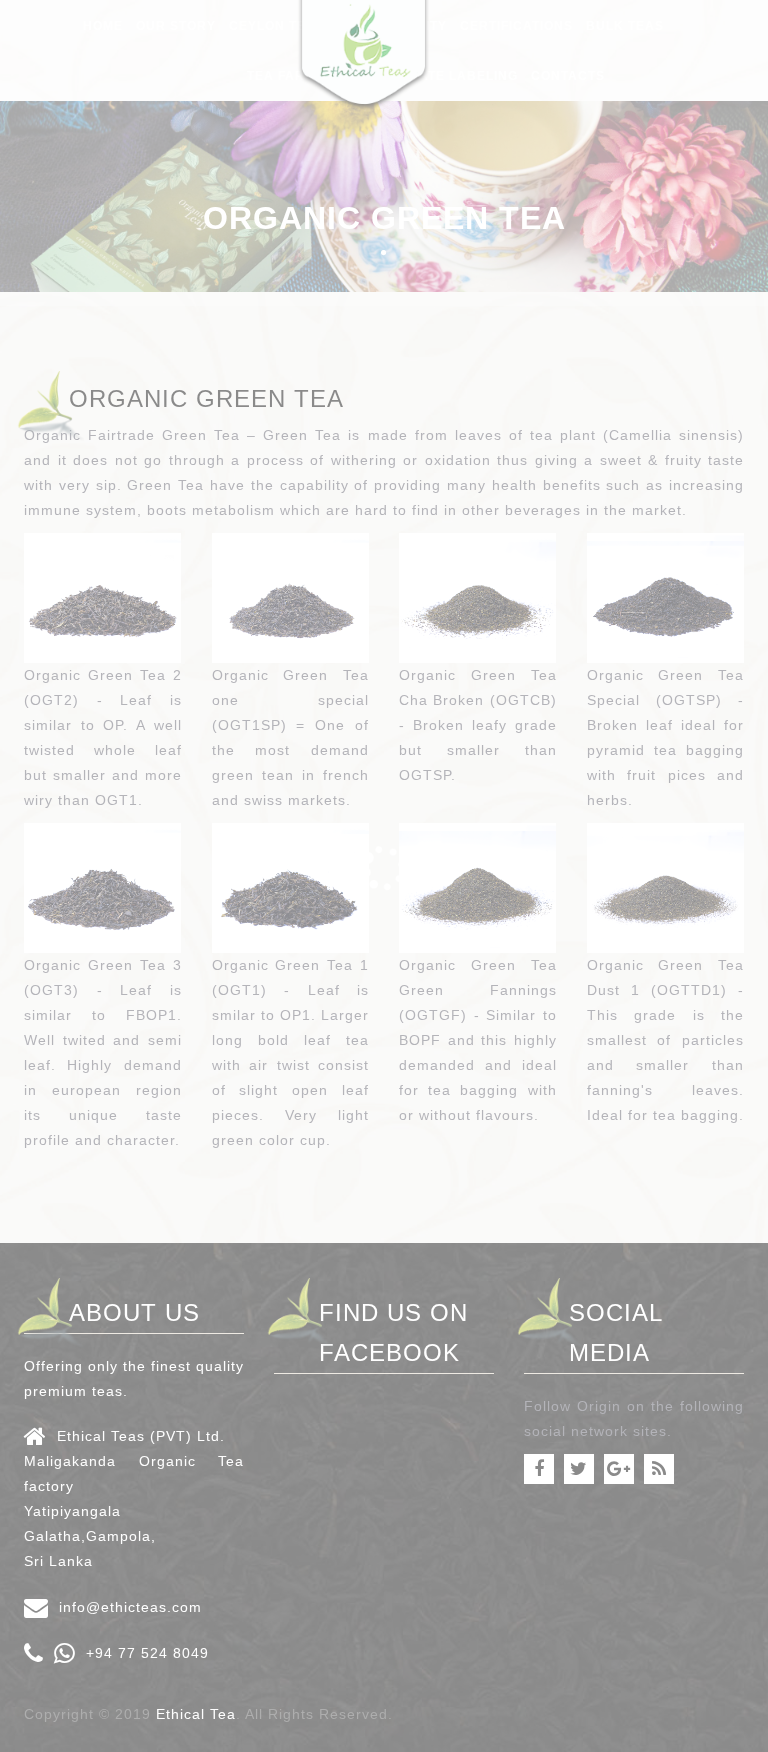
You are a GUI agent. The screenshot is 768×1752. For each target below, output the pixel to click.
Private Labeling (453, 76)
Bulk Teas (625, 26)
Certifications (516, 26)
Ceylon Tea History (304, 26)
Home (103, 26)
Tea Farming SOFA (313, 76)
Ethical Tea (196, 1714)
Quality (417, 26)
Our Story (176, 26)
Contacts (568, 76)
